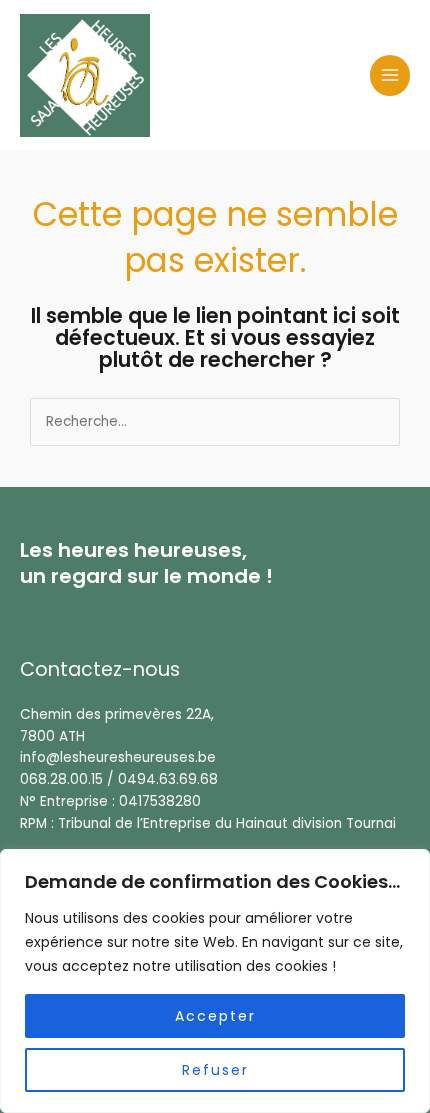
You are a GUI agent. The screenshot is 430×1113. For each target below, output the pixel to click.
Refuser (215, 1070)
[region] (215, 981)
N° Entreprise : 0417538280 (110, 801)
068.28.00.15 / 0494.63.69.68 (119, 779)
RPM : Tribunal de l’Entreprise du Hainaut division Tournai (208, 823)
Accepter (215, 1016)
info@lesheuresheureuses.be (118, 757)
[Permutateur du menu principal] (390, 75)
